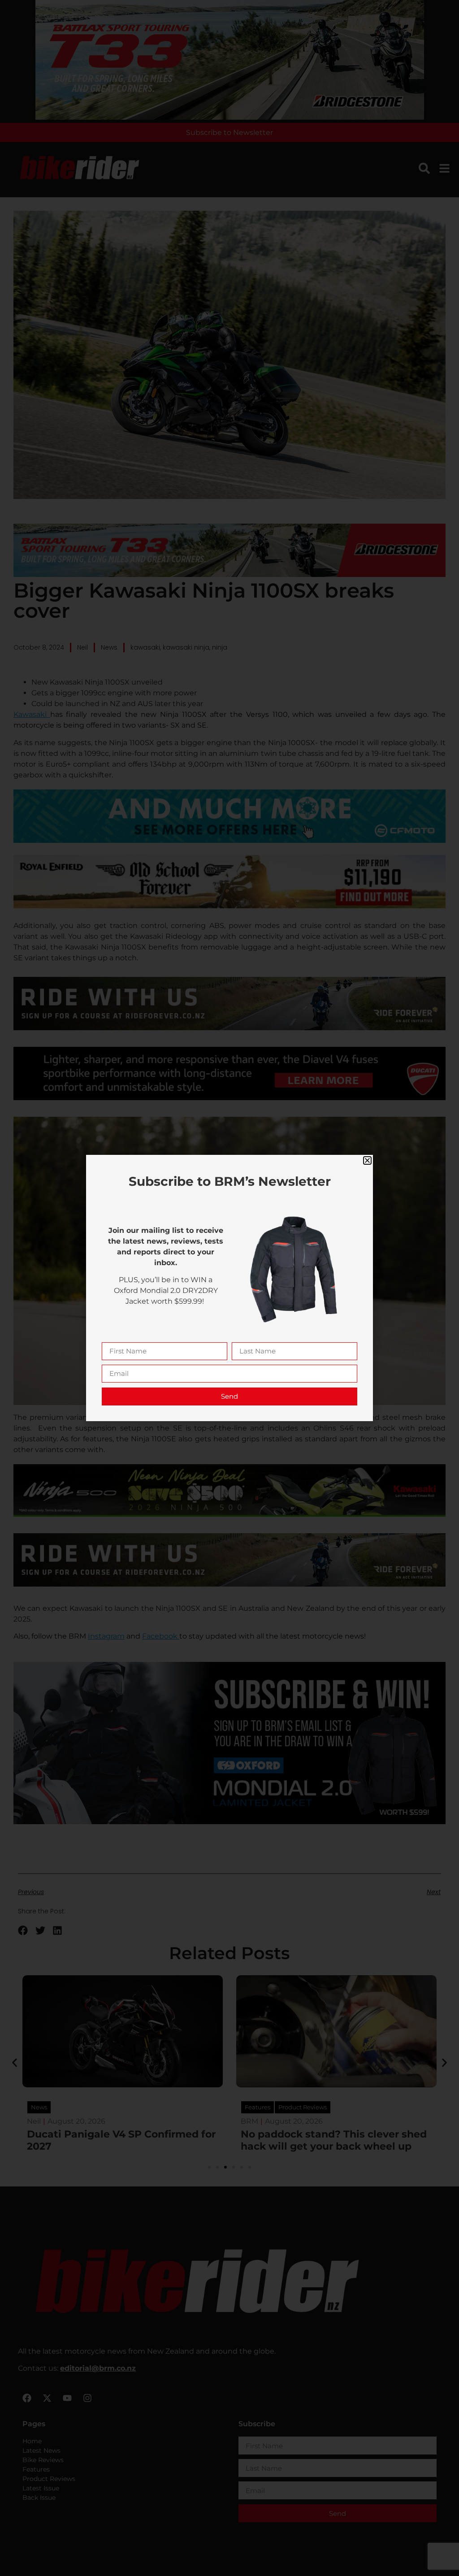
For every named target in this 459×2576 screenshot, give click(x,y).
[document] (229, 1288)
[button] (367, 1160)
